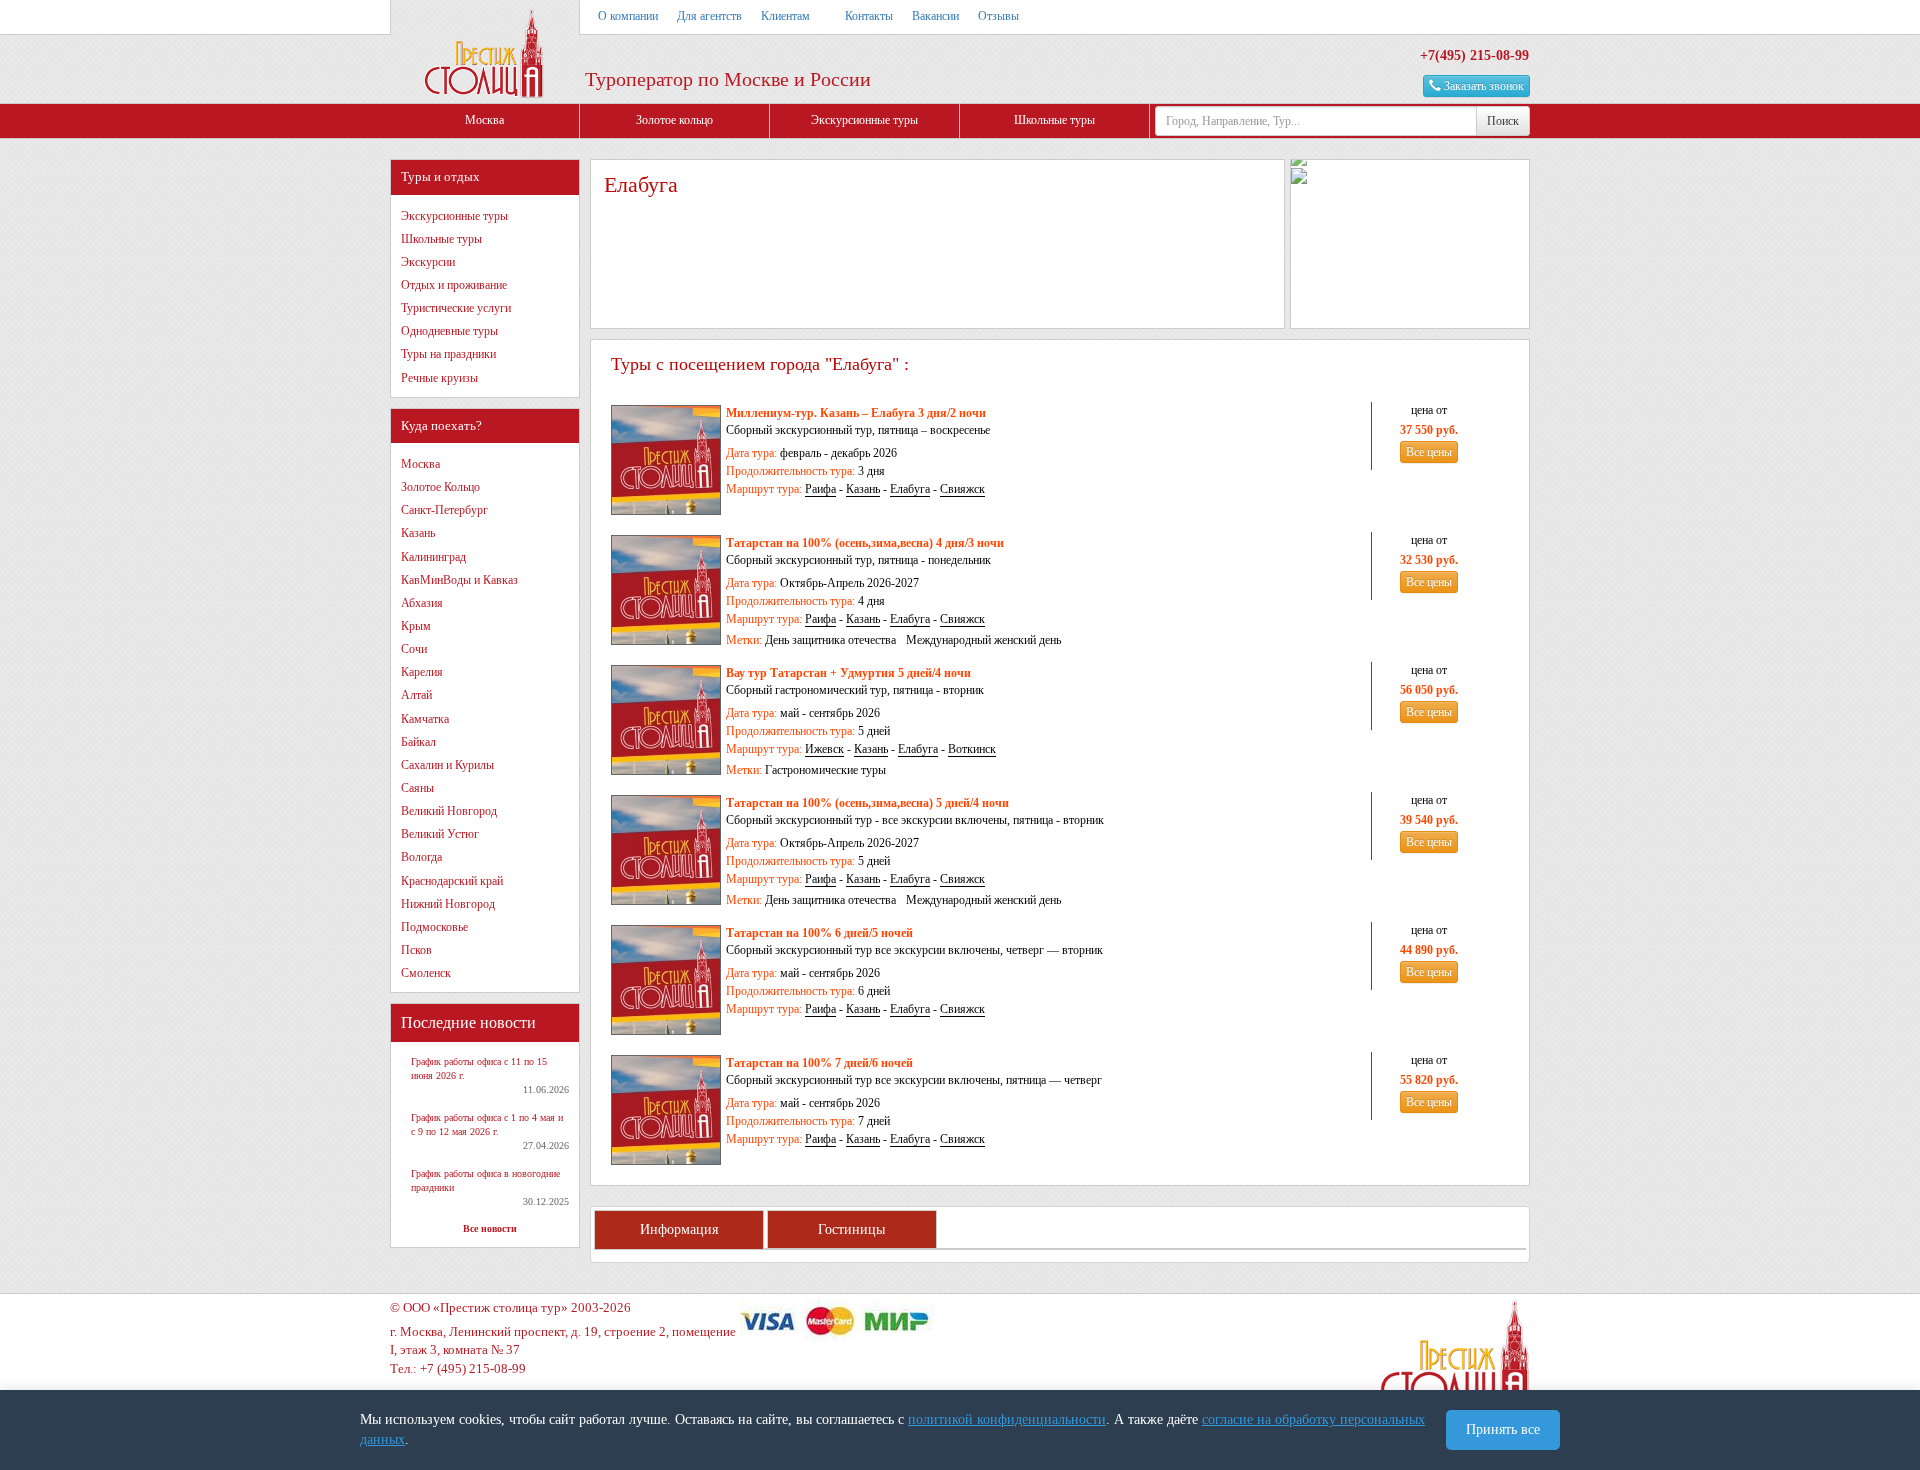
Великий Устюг (440, 834)
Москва (484, 120)
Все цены (1429, 452)
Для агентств (709, 16)
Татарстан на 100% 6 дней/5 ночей (819, 933)
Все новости (490, 1228)
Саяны (417, 788)
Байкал (418, 742)
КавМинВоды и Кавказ (459, 580)
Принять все (1503, 1429)
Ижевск (824, 749)
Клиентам (785, 16)
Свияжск (962, 489)
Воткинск (972, 749)
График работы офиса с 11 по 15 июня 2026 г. (479, 1068)
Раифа (820, 489)
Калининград (433, 557)
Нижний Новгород (448, 904)
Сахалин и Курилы (447, 765)
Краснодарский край (452, 881)
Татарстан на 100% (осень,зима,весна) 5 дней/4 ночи (867, 803)
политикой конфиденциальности (1007, 1419)
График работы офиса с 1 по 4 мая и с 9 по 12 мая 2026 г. (487, 1124)
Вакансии (935, 16)
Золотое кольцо (674, 120)
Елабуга (910, 489)
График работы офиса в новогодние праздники (485, 1180)
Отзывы (998, 16)
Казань (418, 533)
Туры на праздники (448, 354)
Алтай (416, 695)
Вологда (421, 857)
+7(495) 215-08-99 (1474, 55)
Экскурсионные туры (864, 120)
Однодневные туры (449, 331)
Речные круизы (439, 378)
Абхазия (422, 603)
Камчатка (425, 719)
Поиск (1503, 121)
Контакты (869, 16)
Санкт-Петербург (444, 510)
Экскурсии (428, 262)
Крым (416, 626)
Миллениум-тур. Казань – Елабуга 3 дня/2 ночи (856, 413)
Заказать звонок (1482, 86)
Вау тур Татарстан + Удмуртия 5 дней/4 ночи (848, 673)
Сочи (414, 649)
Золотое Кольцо (440, 487)
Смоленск (426, 973)
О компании (628, 16)
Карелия (422, 672)
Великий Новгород (449, 811)
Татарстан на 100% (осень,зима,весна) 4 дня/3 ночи (865, 543)
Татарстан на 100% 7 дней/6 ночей (819, 1063)
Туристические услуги (456, 308)
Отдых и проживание (454, 285)
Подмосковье (434, 927)
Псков (416, 950)
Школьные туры (1054, 120)
